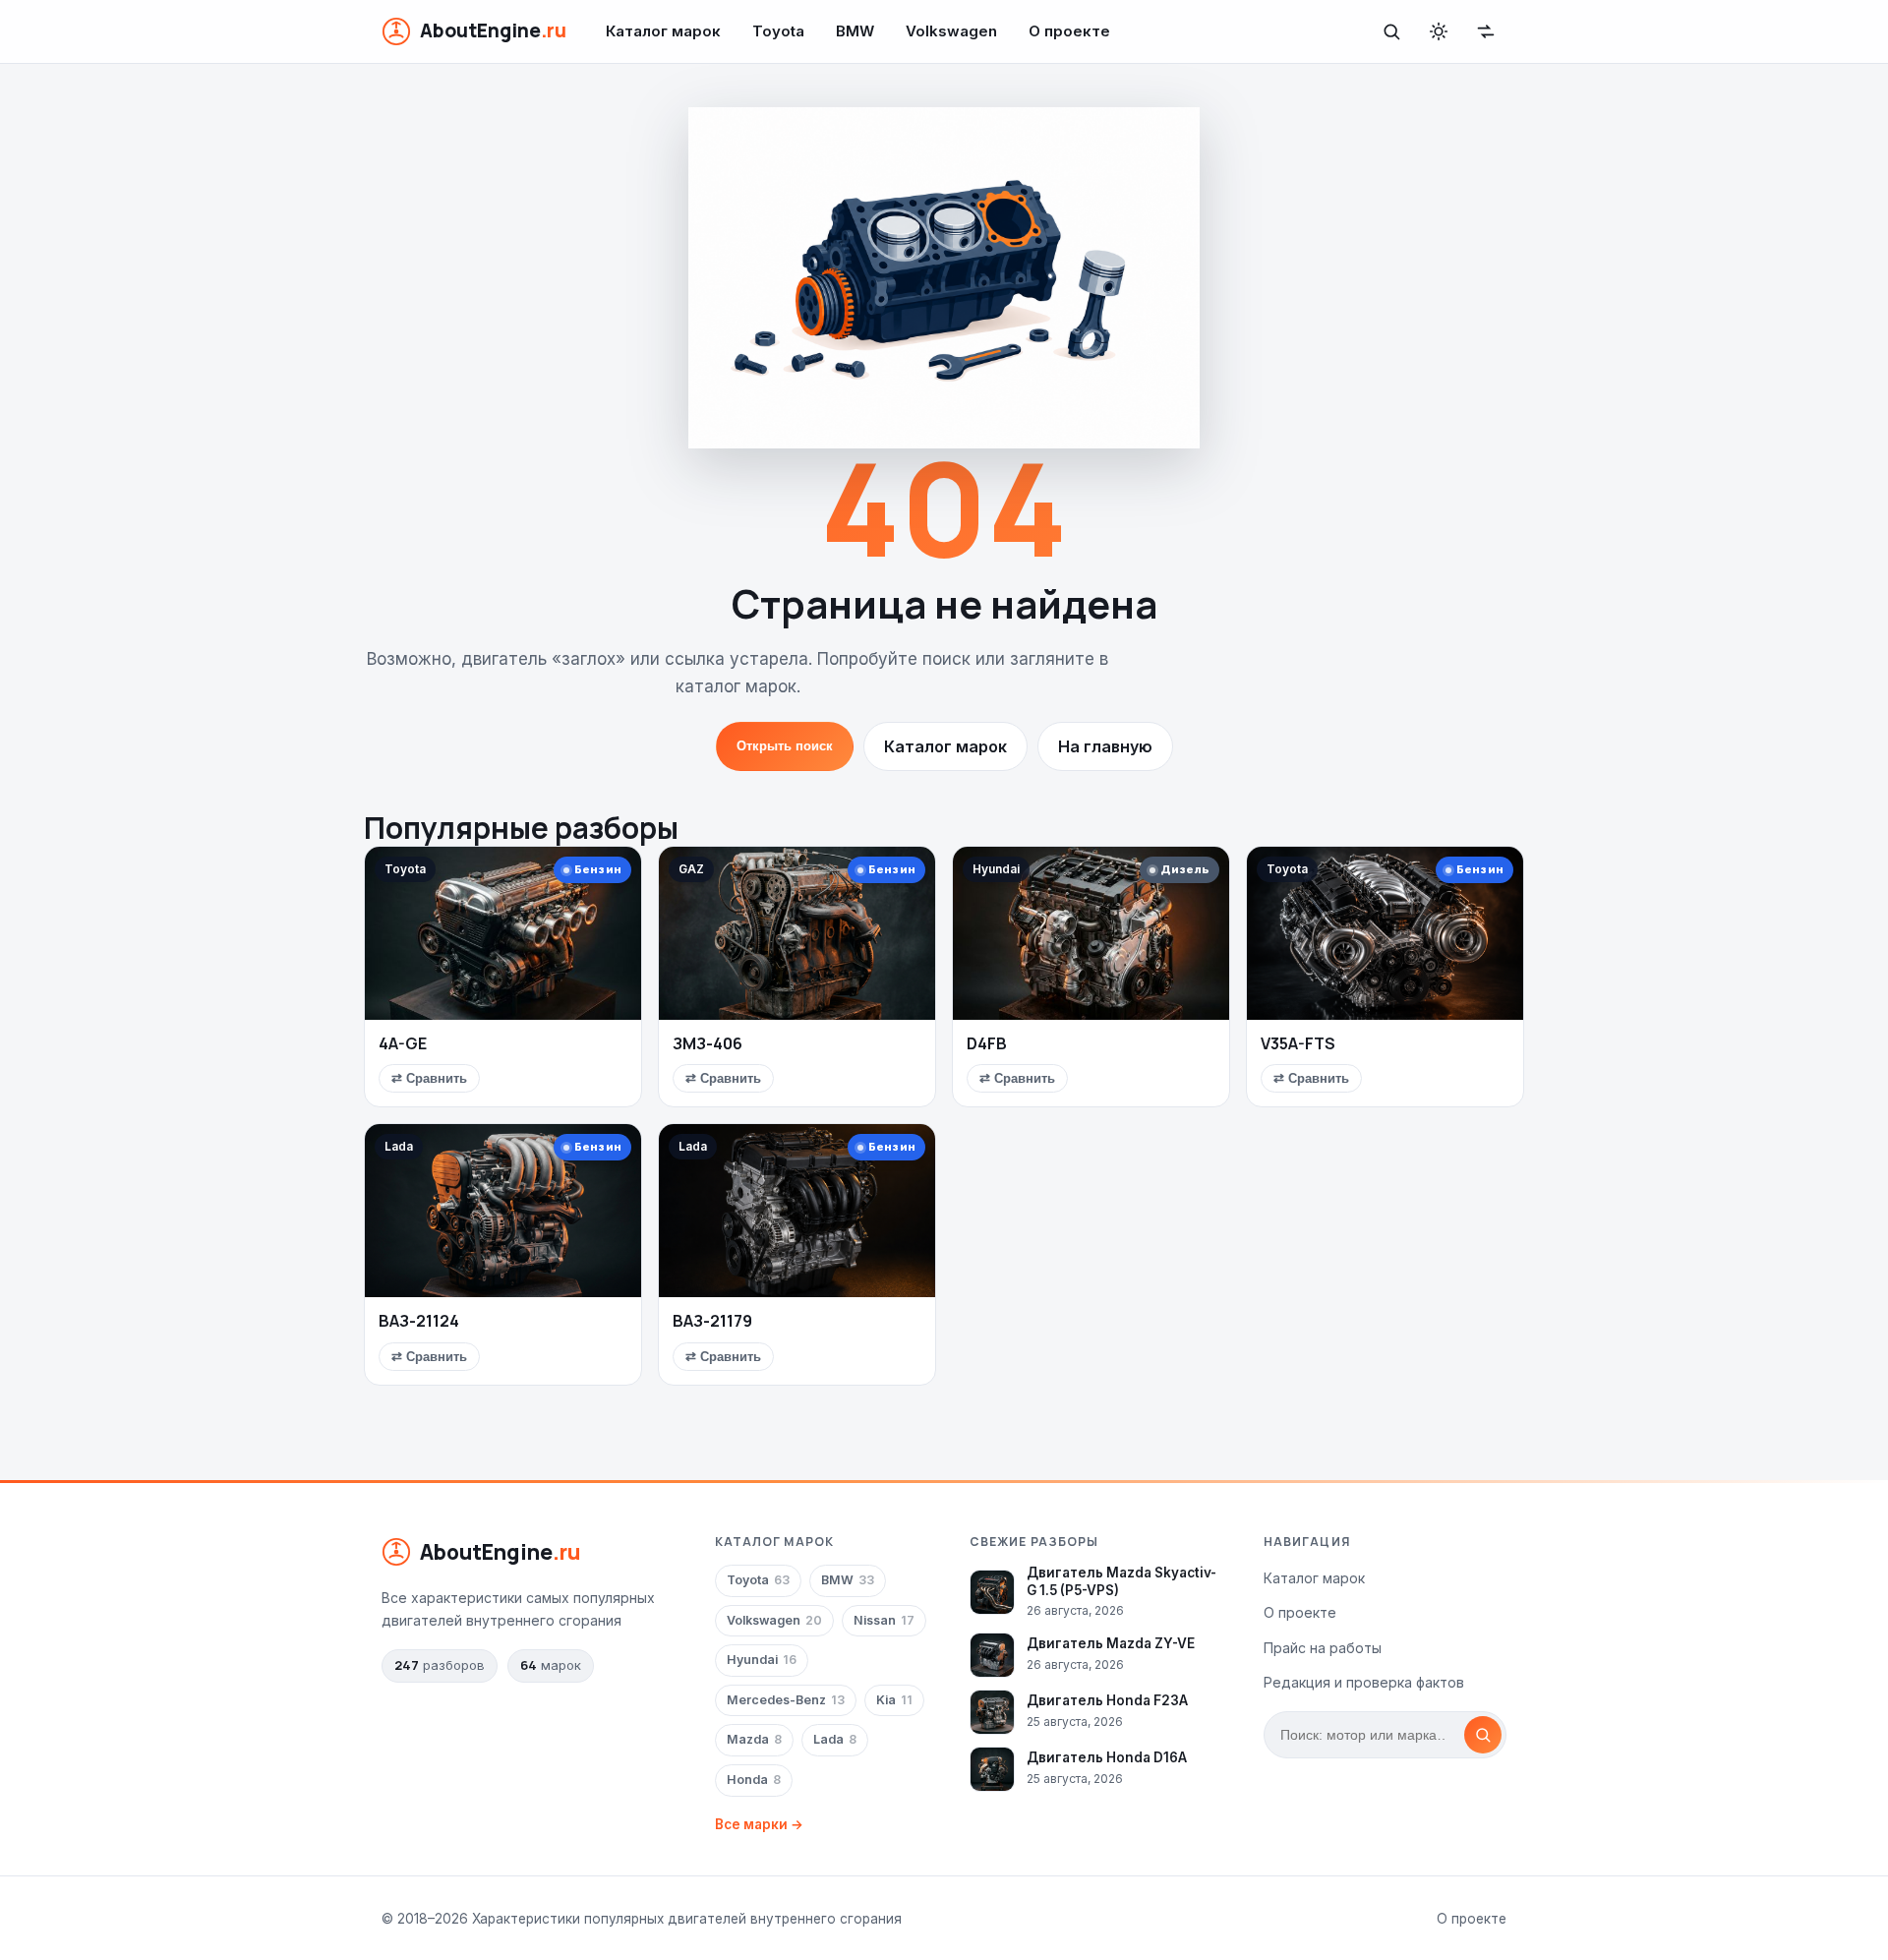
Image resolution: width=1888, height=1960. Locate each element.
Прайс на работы (1323, 1648)
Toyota (778, 31)
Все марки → (759, 1824)
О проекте (1069, 31)
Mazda (754, 1739)
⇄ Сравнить (429, 1078)
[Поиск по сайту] (1391, 31)
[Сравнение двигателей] (1486, 31)
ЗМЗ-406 (708, 1043)
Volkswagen (951, 31)
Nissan (884, 1620)
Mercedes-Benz (786, 1700)
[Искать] (1483, 1735)
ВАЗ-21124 (419, 1321)
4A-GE (403, 1043)
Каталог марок (663, 31)
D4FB (987, 1043)
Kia (894, 1700)
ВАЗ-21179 (712, 1321)
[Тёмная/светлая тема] (1439, 31)
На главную (1105, 746)
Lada (835, 1739)
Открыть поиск (785, 746)
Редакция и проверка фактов (1364, 1682)
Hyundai (762, 1660)
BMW (855, 31)
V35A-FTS (1298, 1043)
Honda (754, 1780)
